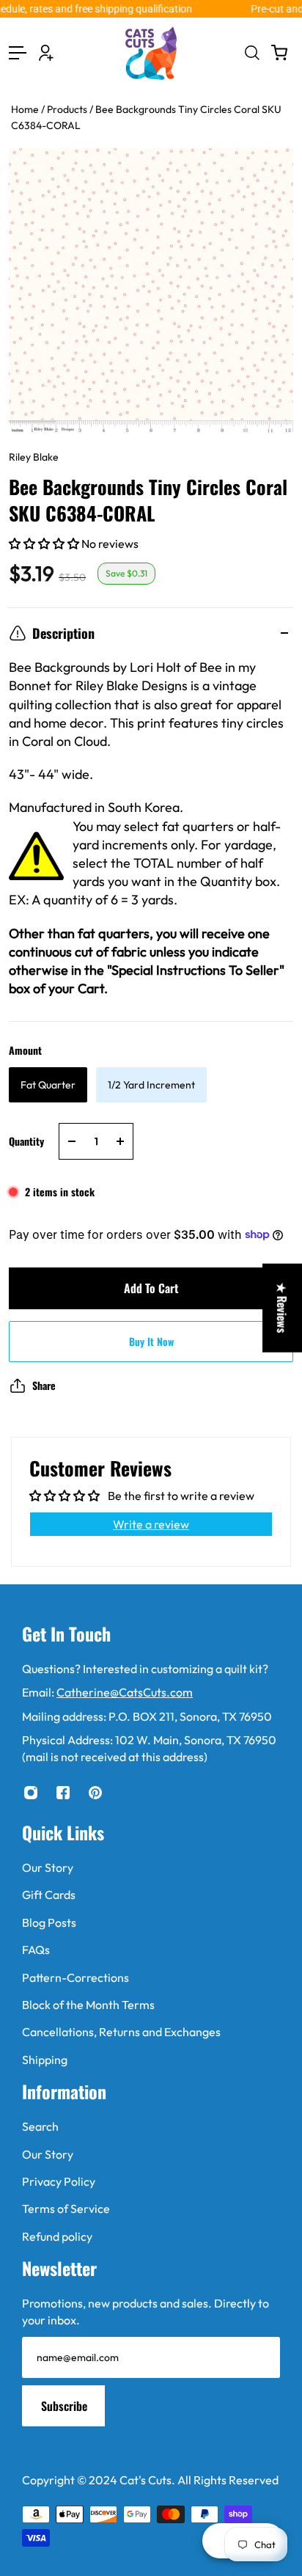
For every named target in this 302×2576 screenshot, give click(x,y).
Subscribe (64, 2406)
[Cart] (279, 53)
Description (63, 633)
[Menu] (18, 53)
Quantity (26, 1141)
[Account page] (46, 53)
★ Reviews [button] (282, 1308)
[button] (45, 544)
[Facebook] (63, 1793)
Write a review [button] (151, 1524)
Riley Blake (34, 457)
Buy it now (151, 1341)
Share (44, 1385)
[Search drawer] (251, 53)
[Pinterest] (95, 1793)
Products (68, 109)
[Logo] (151, 53)
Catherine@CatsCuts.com (125, 1692)
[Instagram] (31, 1793)
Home (26, 109)
